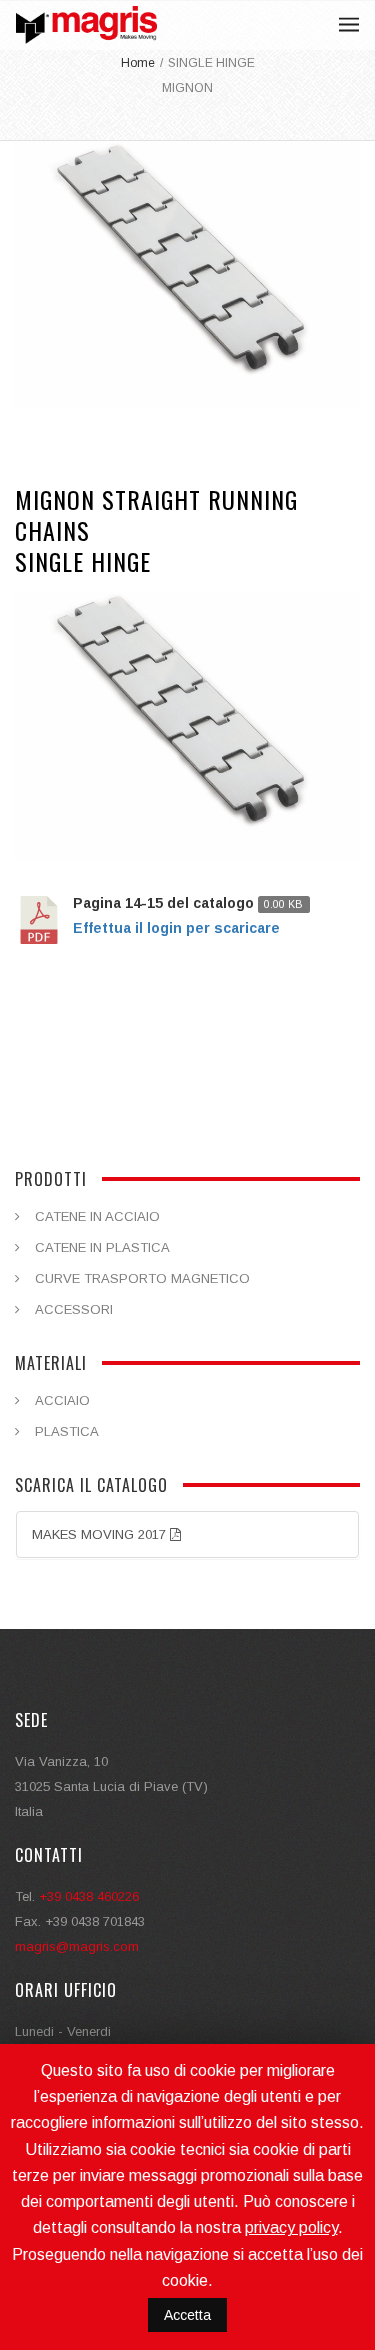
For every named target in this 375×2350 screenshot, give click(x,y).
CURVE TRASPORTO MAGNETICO (142, 1278)
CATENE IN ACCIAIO (97, 1216)
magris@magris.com (77, 1946)
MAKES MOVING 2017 (101, 1534)
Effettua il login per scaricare (176, 928)
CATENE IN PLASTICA (102, 1247)
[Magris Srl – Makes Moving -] (87, 25)
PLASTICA (67, 1431)
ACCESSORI (74, 1309)
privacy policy (291, 2227)
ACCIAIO (62, 1400)
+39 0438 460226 (89, 1896)
